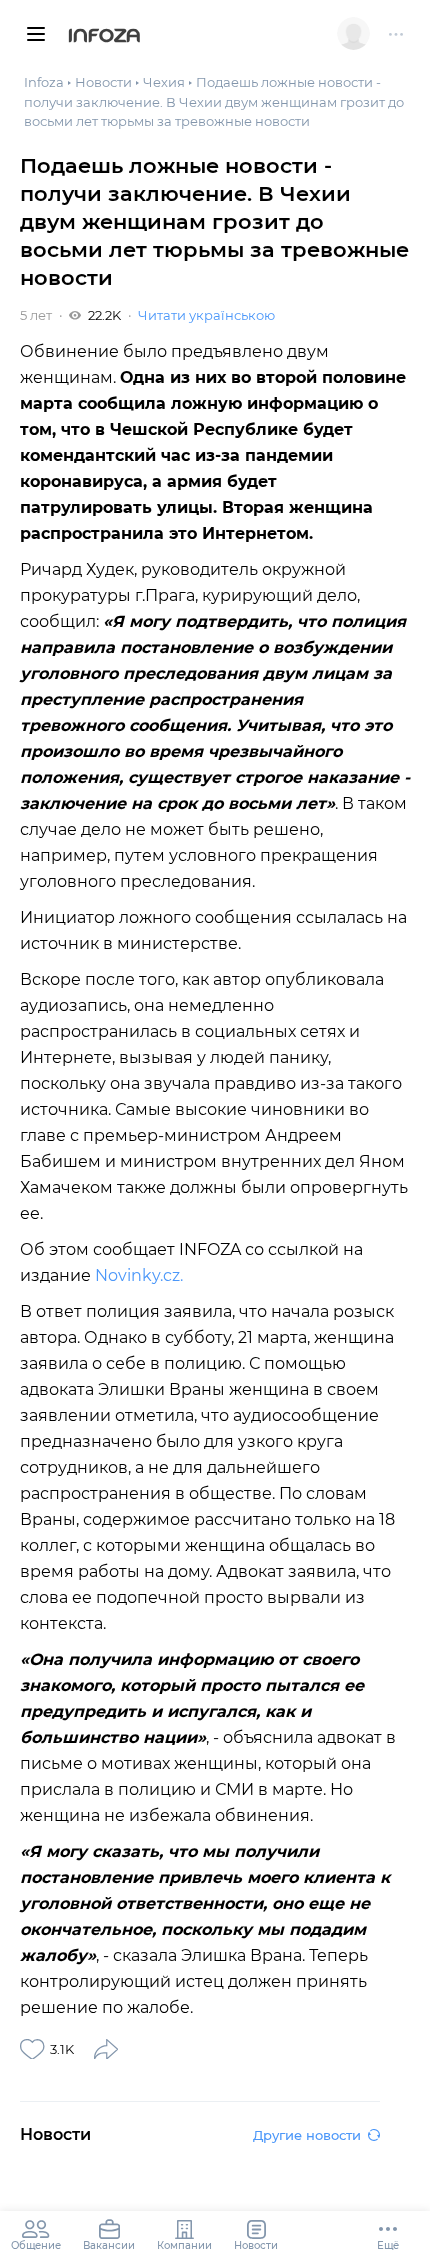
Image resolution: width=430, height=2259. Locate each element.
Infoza (104, 37)
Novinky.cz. (139, 1275)
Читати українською (206, 315)
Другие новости (307, 2135)
